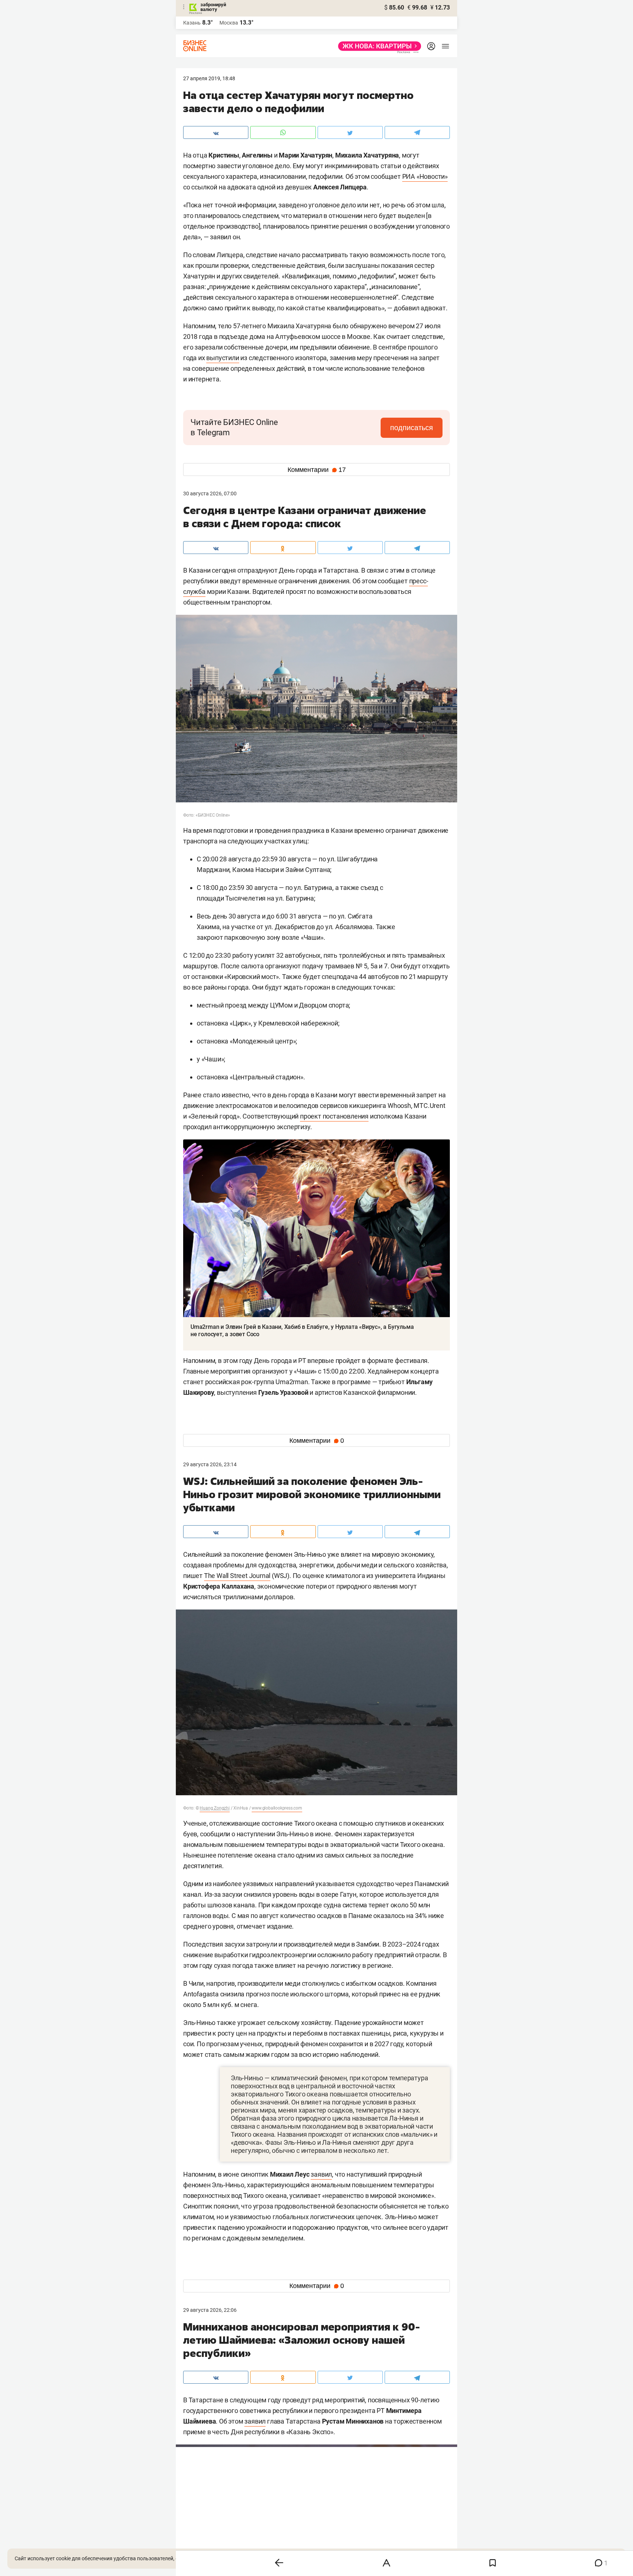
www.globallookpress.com (277, 1808)
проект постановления (334, 1116)
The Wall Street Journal (237, 1576)
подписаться (412, 428)
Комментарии (317, 470)
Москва (229, 23)
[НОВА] (377, 46)
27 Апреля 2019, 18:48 (209, 78)
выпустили (223, 358)
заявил (321, 2174)
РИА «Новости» (425, 176)
